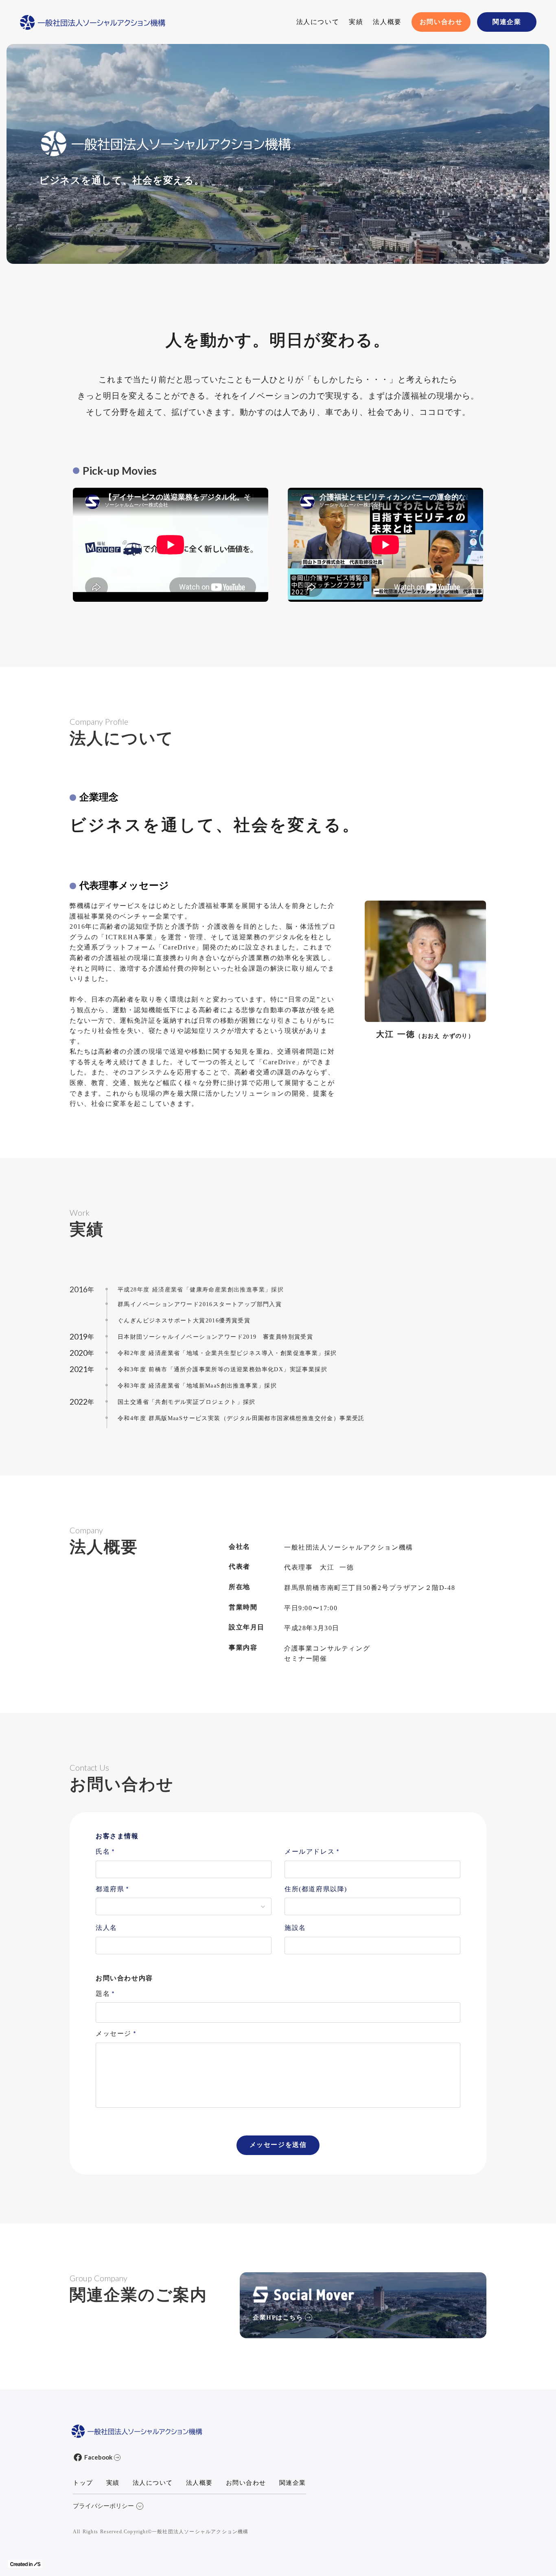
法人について (318, 22)
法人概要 (387, 22)
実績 (356, 22)
